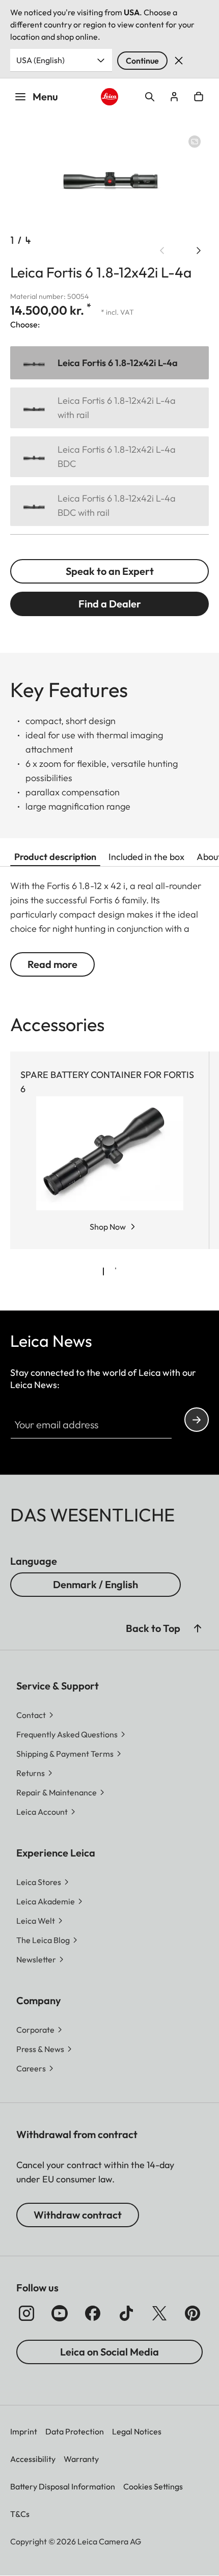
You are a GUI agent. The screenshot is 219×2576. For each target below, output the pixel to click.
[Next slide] (199, 251)
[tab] (103, 1271)
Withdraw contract (78, 2215)
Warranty (81, 2459)
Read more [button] (52, 964)
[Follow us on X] (159, 2313)
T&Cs (20, 2514)
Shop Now (108, 1227)
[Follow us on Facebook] (93, 2313)
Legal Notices (137, 2431)
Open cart (199, 97)
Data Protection (75, 2431)
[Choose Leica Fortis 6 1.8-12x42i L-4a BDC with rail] (109, 506)
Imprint (24, 2431)
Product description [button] (55, 857)
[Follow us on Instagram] (26, 2313)
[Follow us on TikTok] (126, 2313)
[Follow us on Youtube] (60, 2313)
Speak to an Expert (110, 571)
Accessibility (33, 2459)
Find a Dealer (110, 604)
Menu (45, 96)
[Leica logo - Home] (110, 97)
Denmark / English (95, 1584)
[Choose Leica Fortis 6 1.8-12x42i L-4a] (109, 363)
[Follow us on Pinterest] (193, 2313)
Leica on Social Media (109, 2352)
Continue (142, 61)
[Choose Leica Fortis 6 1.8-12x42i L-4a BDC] (109, 457)
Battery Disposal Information (63, 2486)
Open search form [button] (150, 97)
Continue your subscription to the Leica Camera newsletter (197, 1420)
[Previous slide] (162, 251)
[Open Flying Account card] (174, 97)
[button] (198, 1628)
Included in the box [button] (146, 857)
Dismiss (179, 61)
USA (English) (40, 60)
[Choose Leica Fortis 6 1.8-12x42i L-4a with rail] (109, 408)
